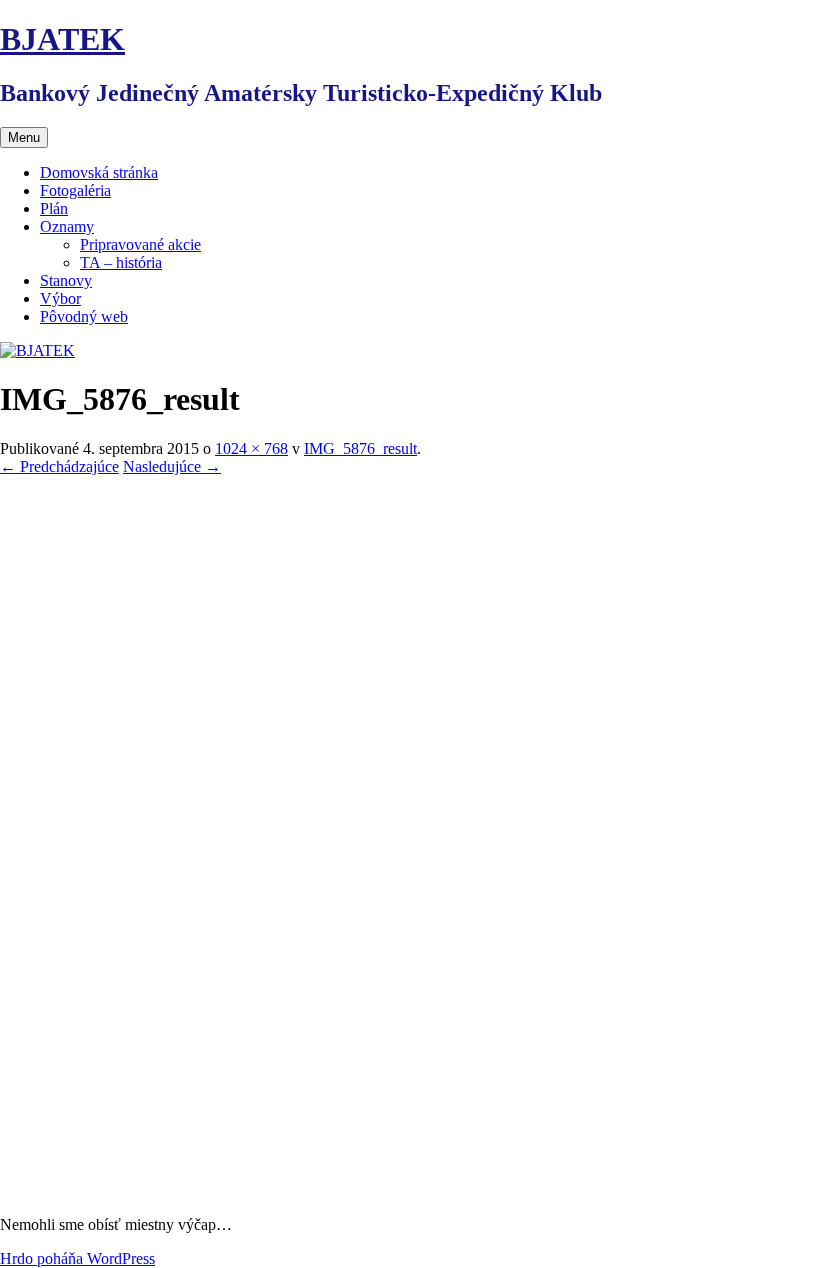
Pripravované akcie (140, 244)
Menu (24, 137)
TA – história (121, 262)
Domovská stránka (99, 172)
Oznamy (67, 226)
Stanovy (66, 280)
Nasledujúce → (172, 466)
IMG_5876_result (360, 448)
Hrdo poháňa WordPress (77, 1258)
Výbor (60, 298)
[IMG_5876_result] (410, 1190)
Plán (54, 208)
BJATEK (62, 39)
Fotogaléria (75, 190)
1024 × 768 (251, 448)
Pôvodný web (84, 316)
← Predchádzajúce (59, 466)
